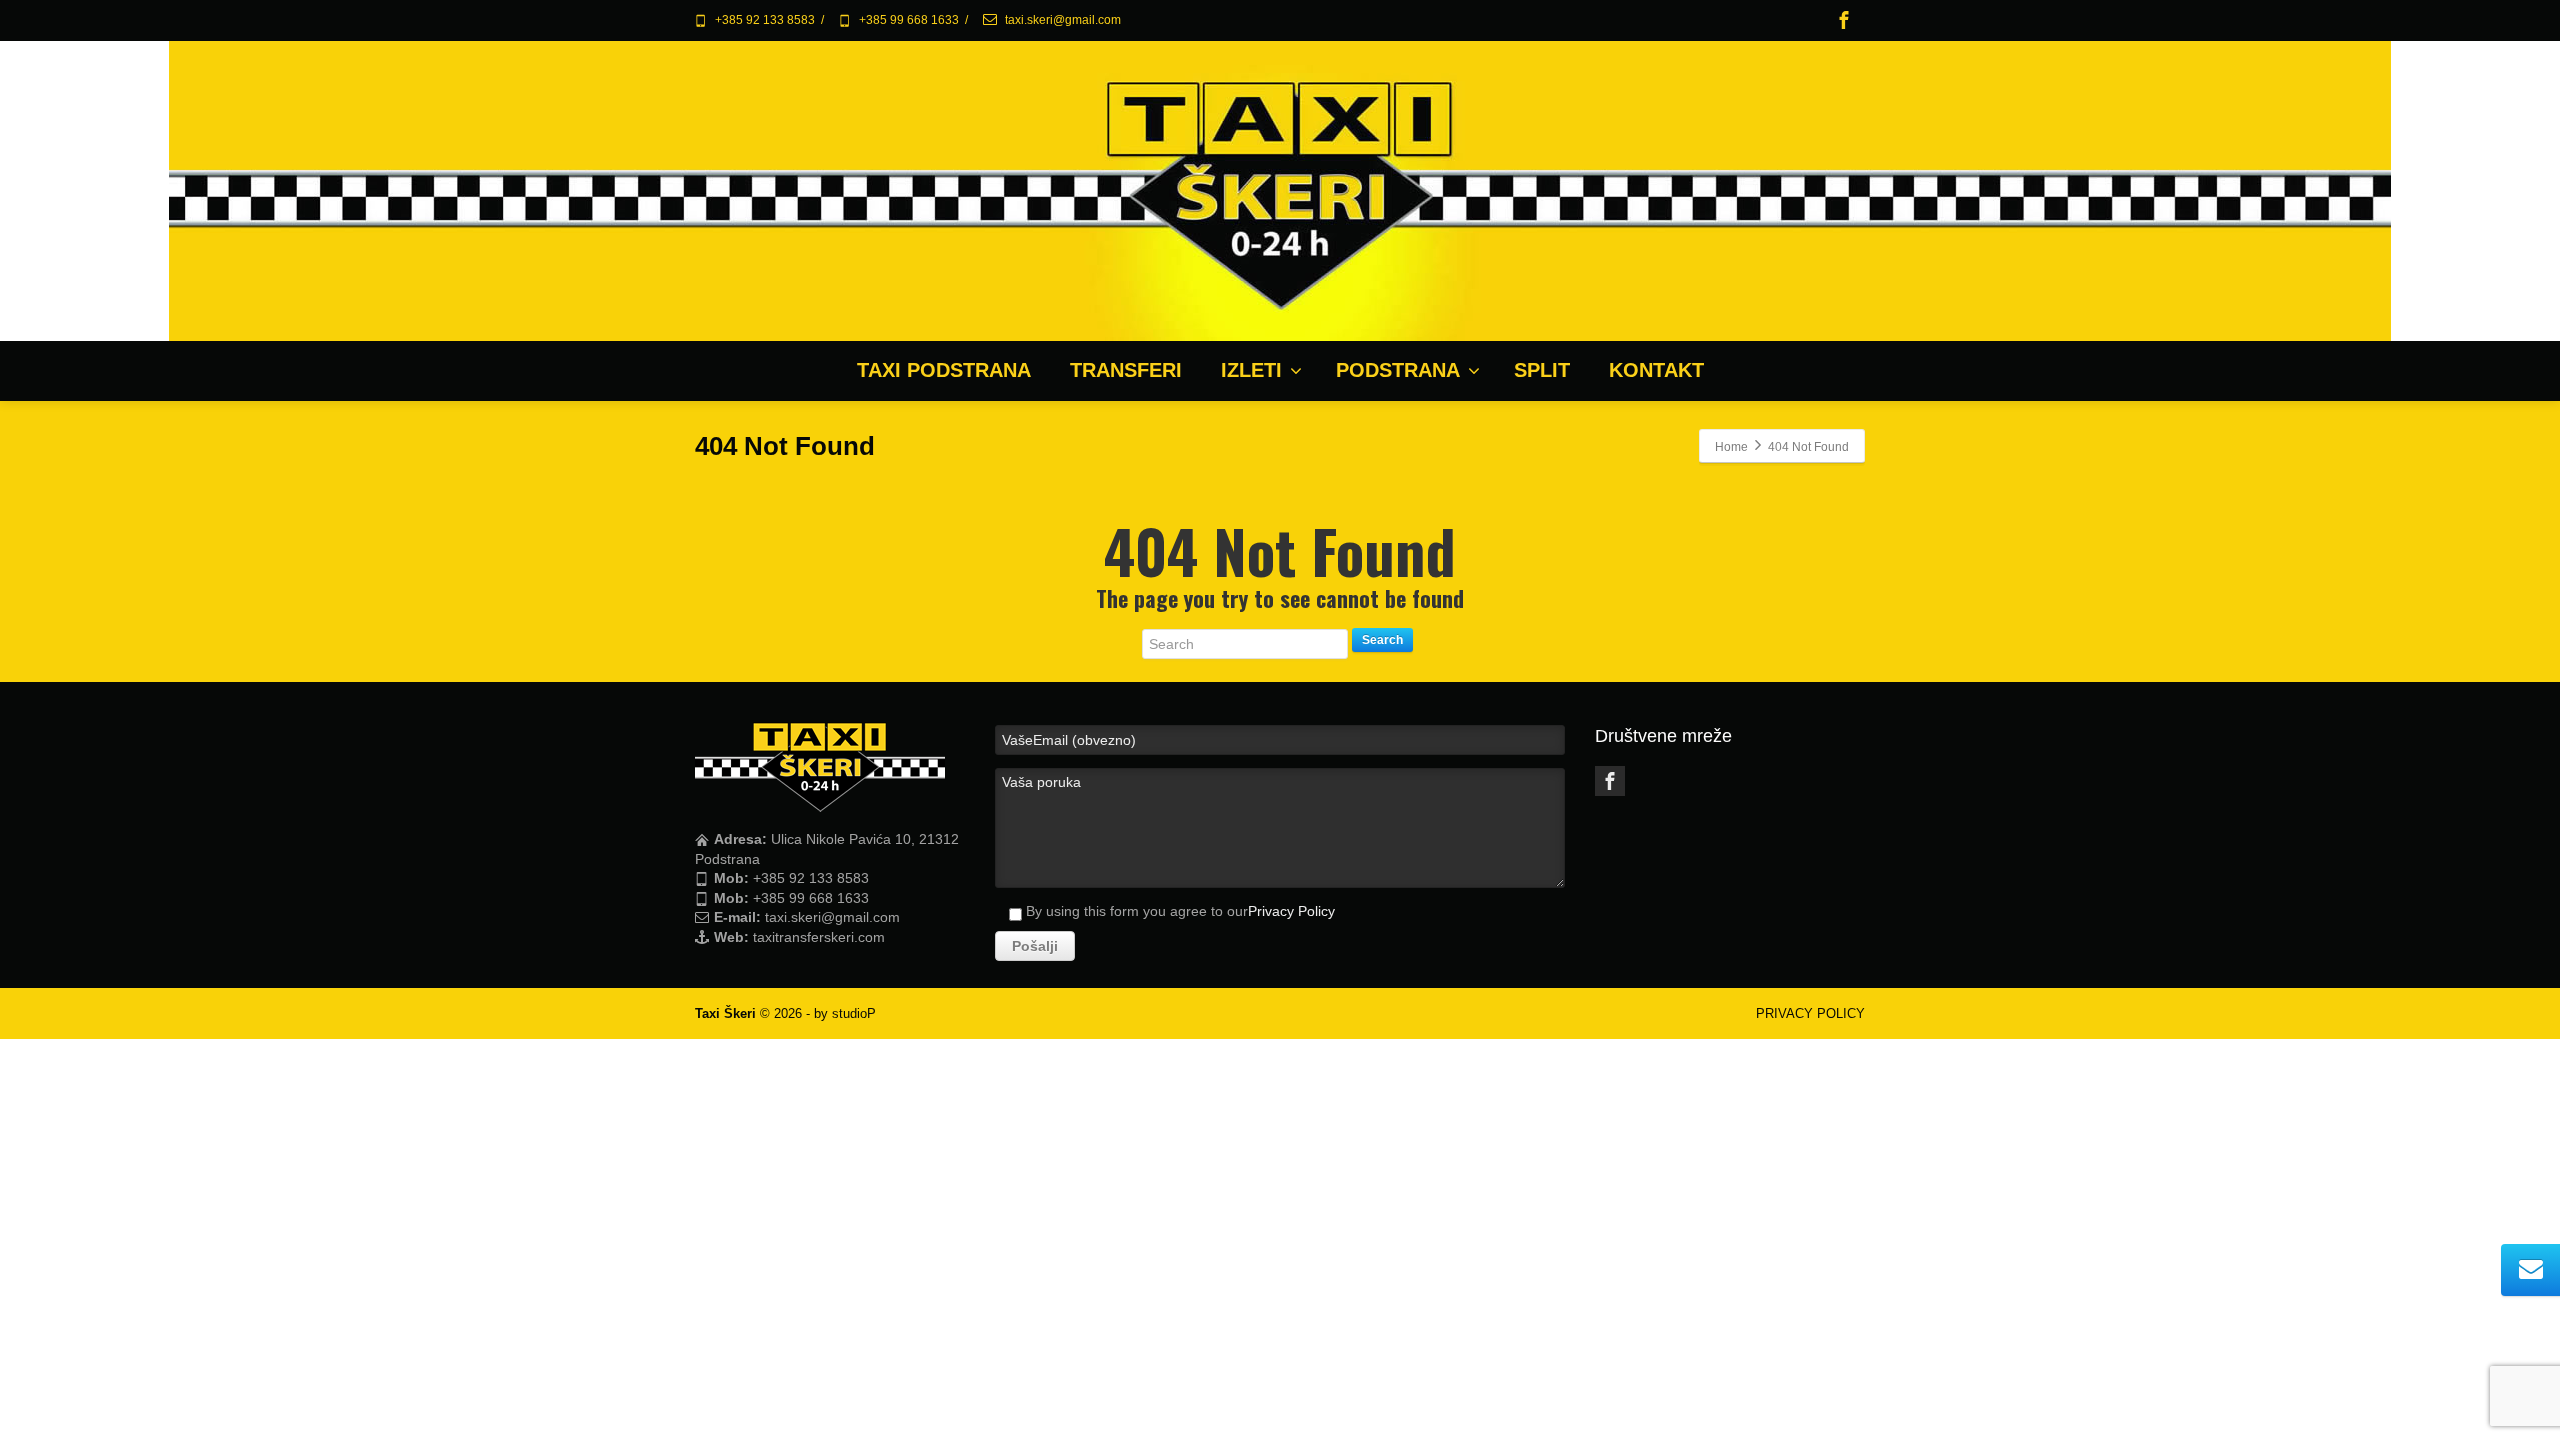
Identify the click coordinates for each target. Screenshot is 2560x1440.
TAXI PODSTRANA (944, 370)
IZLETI (1251, 370)
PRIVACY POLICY (1810, 1013)
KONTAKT (1656, 370)
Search (1382, 640)
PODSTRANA (1398, 370)
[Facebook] (1844, 20)
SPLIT (1542, 370)
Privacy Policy (1291, 911)
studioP (854, 1013)
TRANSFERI (1126, 370)
